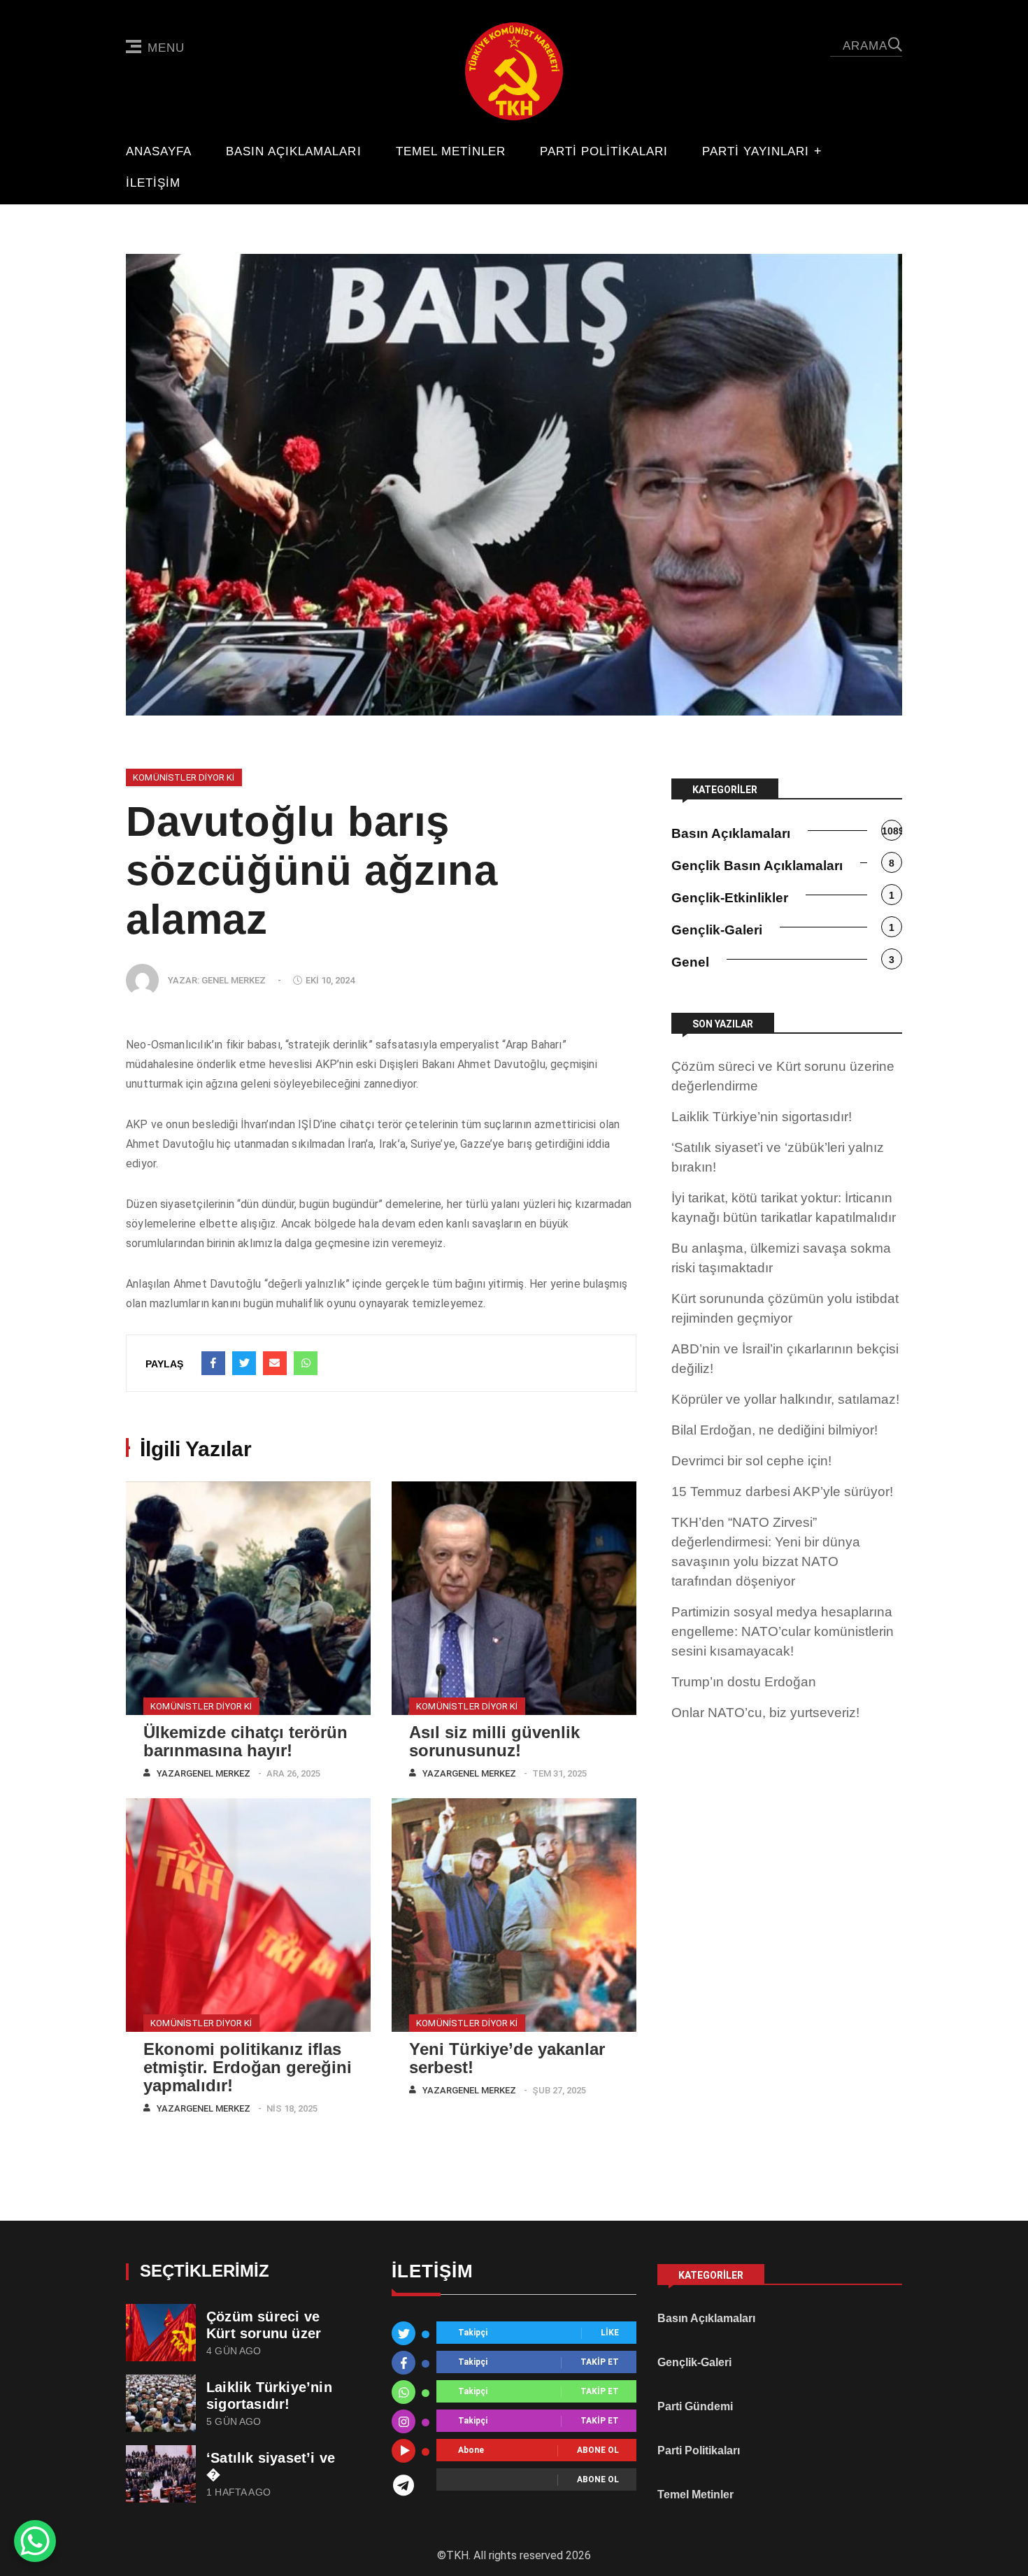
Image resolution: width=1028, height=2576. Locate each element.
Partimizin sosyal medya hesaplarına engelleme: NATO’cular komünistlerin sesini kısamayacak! (783, 1631)
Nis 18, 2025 (292, 2108)
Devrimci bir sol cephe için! (751, 1461)
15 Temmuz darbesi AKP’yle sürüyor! (782, 1492)
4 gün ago (234, 2351)
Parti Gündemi (695, 2406)
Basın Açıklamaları (293, 152)
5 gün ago (234, 2422)
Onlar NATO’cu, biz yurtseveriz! (765, 1713)
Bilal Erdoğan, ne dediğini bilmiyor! (774, 1430)
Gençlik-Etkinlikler (730, 898)
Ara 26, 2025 (293, 1773)
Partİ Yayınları (756, 152)
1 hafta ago (238, 2492)
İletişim (153, 183)
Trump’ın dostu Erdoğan (744, 1682)
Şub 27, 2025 (559, 2090)
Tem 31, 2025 (559, 1773)
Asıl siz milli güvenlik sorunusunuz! (494, 1741)
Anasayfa (159, 152)
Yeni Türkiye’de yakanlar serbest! (507, 2058)
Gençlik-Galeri (717, 930)
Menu (166, 48)
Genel (690, 962)
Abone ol (598, 2451)
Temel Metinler (451, 152)
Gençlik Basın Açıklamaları (757, 866)
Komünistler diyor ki (184, 777)
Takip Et (600, 2363)
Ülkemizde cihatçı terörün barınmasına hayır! (245, 1741)
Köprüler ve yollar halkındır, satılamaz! (785, 1399)
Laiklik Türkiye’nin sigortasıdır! (762, 1117)
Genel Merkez (234, 980)
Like (610, 2333)
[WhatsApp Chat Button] (35, 2541)
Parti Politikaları (604, 152)
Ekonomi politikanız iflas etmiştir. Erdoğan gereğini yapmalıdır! (248, 2067)
